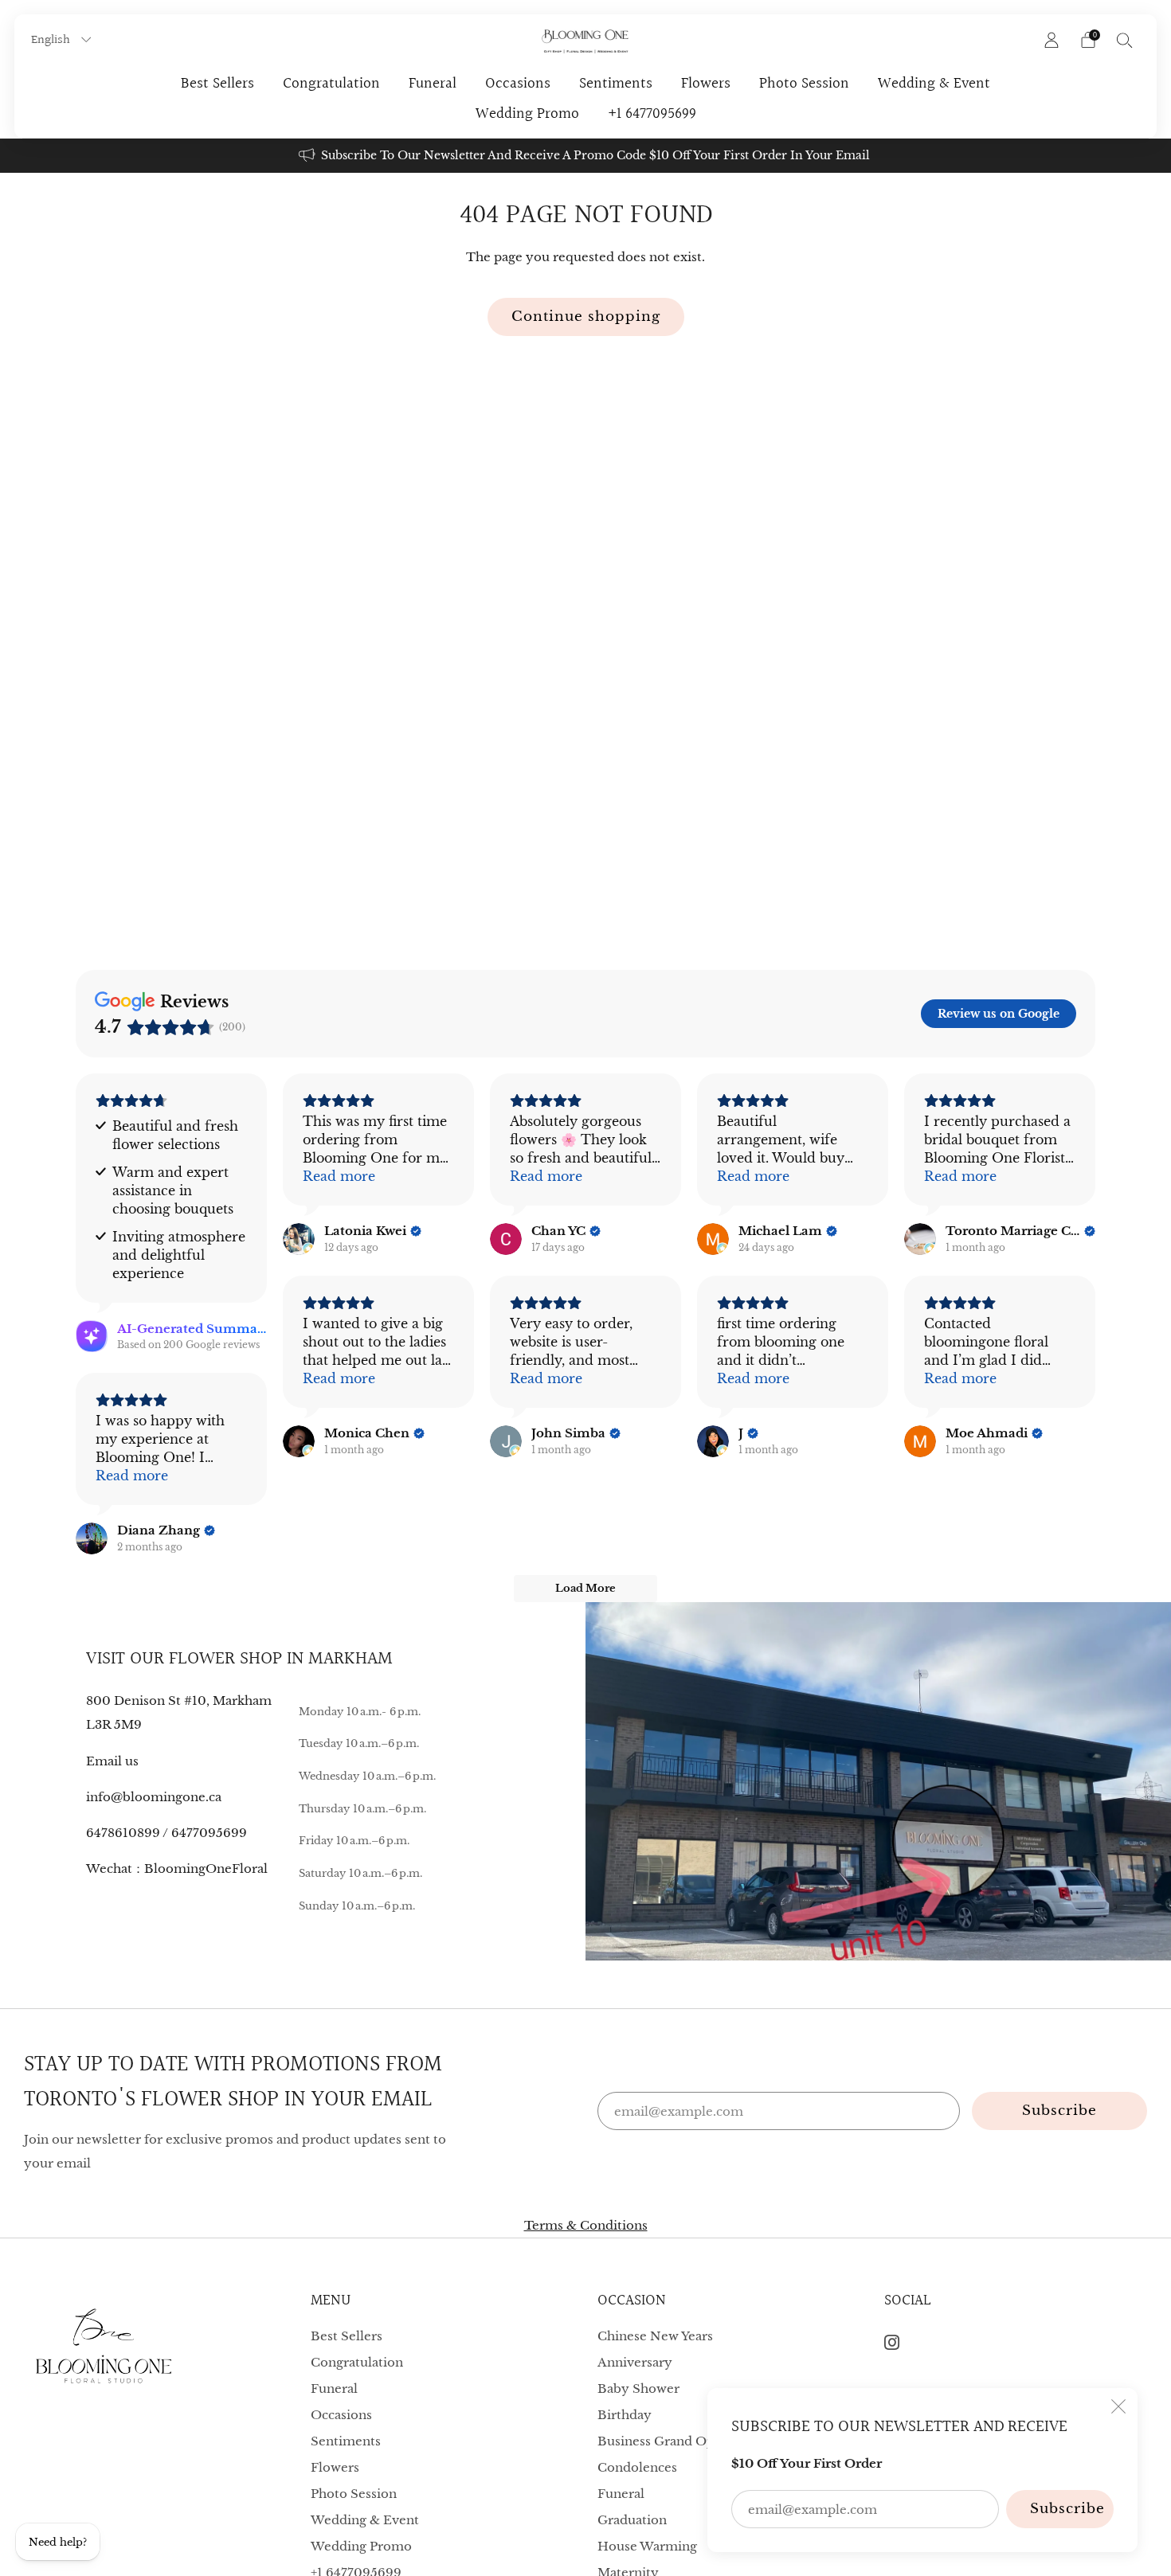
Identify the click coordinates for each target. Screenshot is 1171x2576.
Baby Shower (638, 2388)
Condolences (637, 2467)
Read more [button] (339, 1176)
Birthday (625, 2415)
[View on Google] (299, 1239)
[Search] (1125, 40)
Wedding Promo (527, 114)
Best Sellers (217, 84)
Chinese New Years (655, 2336)
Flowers (706, 84)
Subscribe (1067, 2509)
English (52, 40)
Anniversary (635, 2362)
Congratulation (331, 84)
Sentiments (616, 84)
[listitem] (585, 156)
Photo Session (804, 84)
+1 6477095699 (652, 114)
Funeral (433, 84)
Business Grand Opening (673, 2441)
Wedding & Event (934, 84)
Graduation (632, 2520)
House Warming (647, 2546)
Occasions (518, 84)
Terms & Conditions (586, 2225)
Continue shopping (586, 317)
